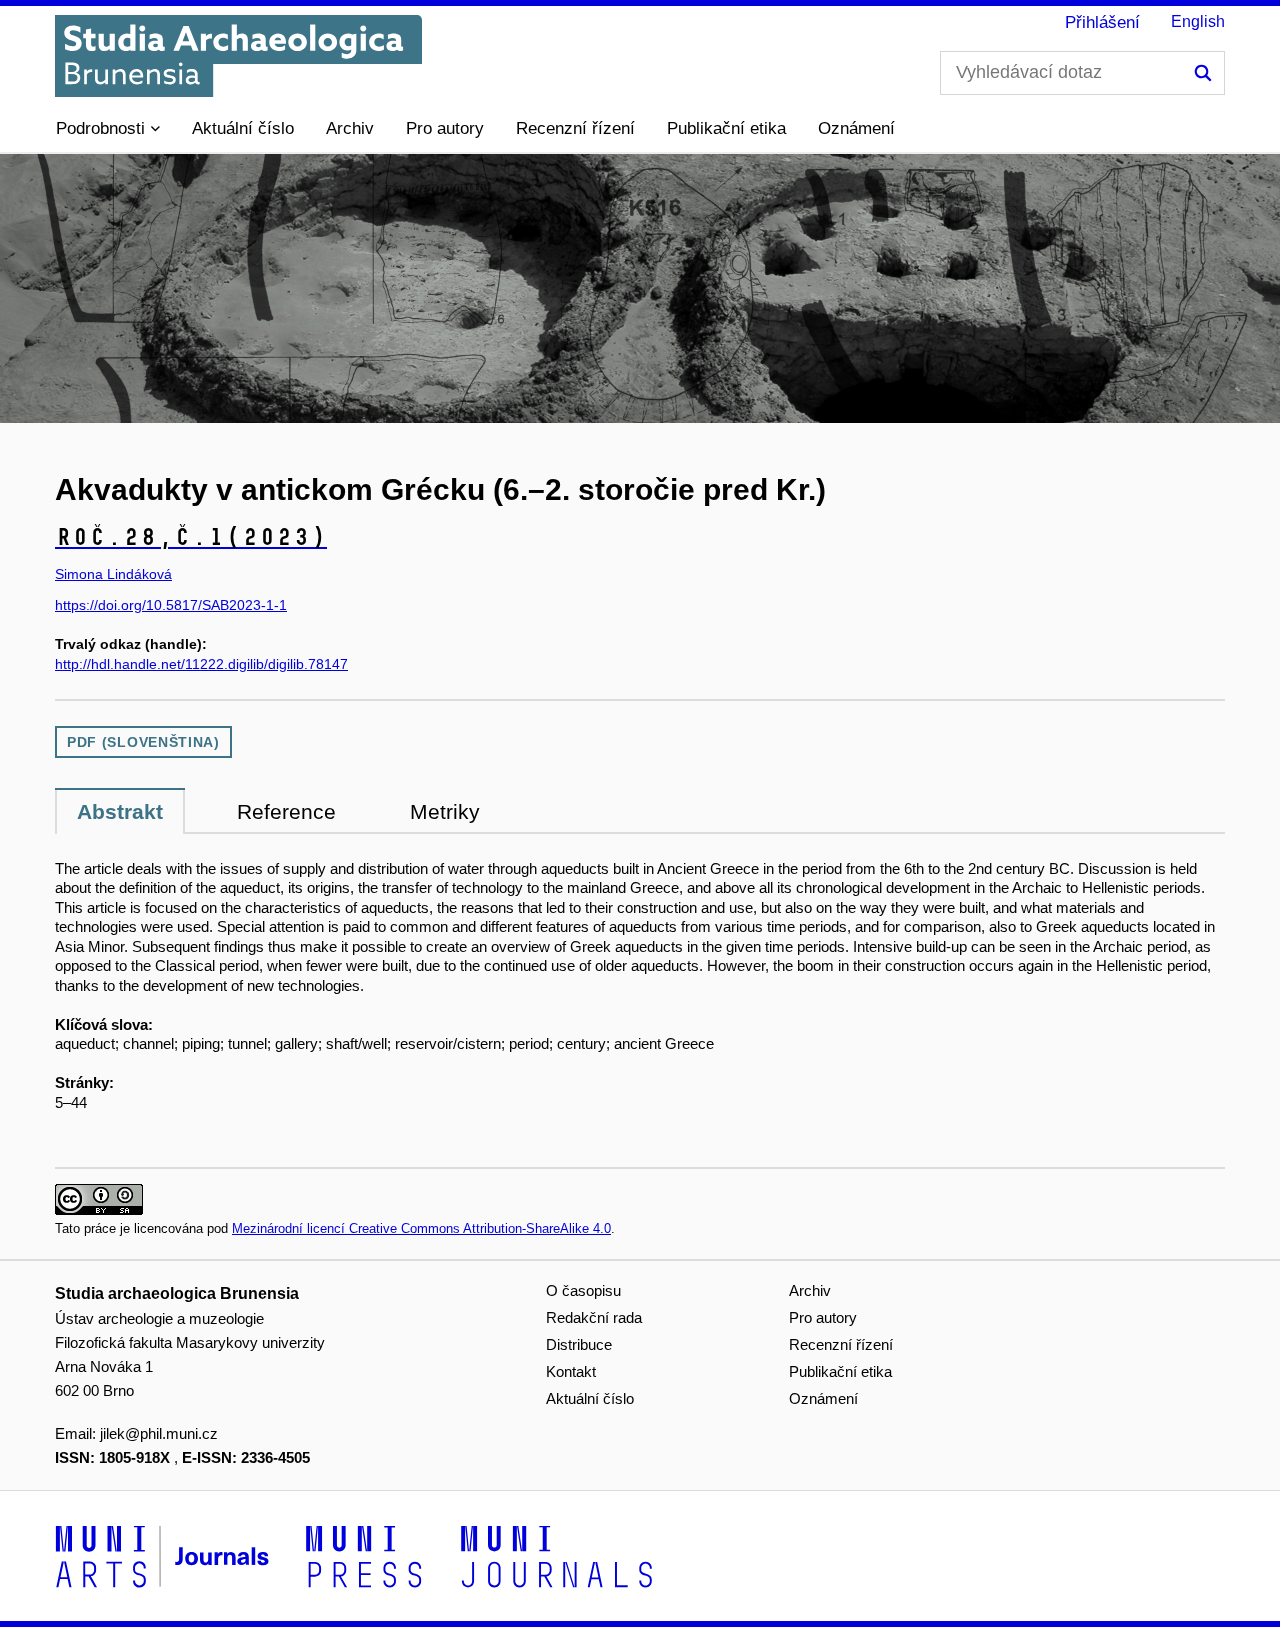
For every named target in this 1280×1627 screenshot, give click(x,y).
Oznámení (856, 128)
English (1198, 21)
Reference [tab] (286, 811)
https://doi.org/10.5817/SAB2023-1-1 (171, 605)
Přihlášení (1102, 22)
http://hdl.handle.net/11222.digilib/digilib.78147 (201, 664)
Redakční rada (594, 1317)
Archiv (350, 128)
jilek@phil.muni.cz (159, 1433)
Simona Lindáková (113, 574)
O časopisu (583, 1290)
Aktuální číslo (243, 128)
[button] (108, 129)
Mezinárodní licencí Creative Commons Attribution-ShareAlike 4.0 (421, 1228)
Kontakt (571, 1371)
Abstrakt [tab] (120, 811)
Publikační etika (726, 128)
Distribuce (579, 1344)
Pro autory (445, 128)
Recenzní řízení (575, 128)
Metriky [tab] (445, 811)
